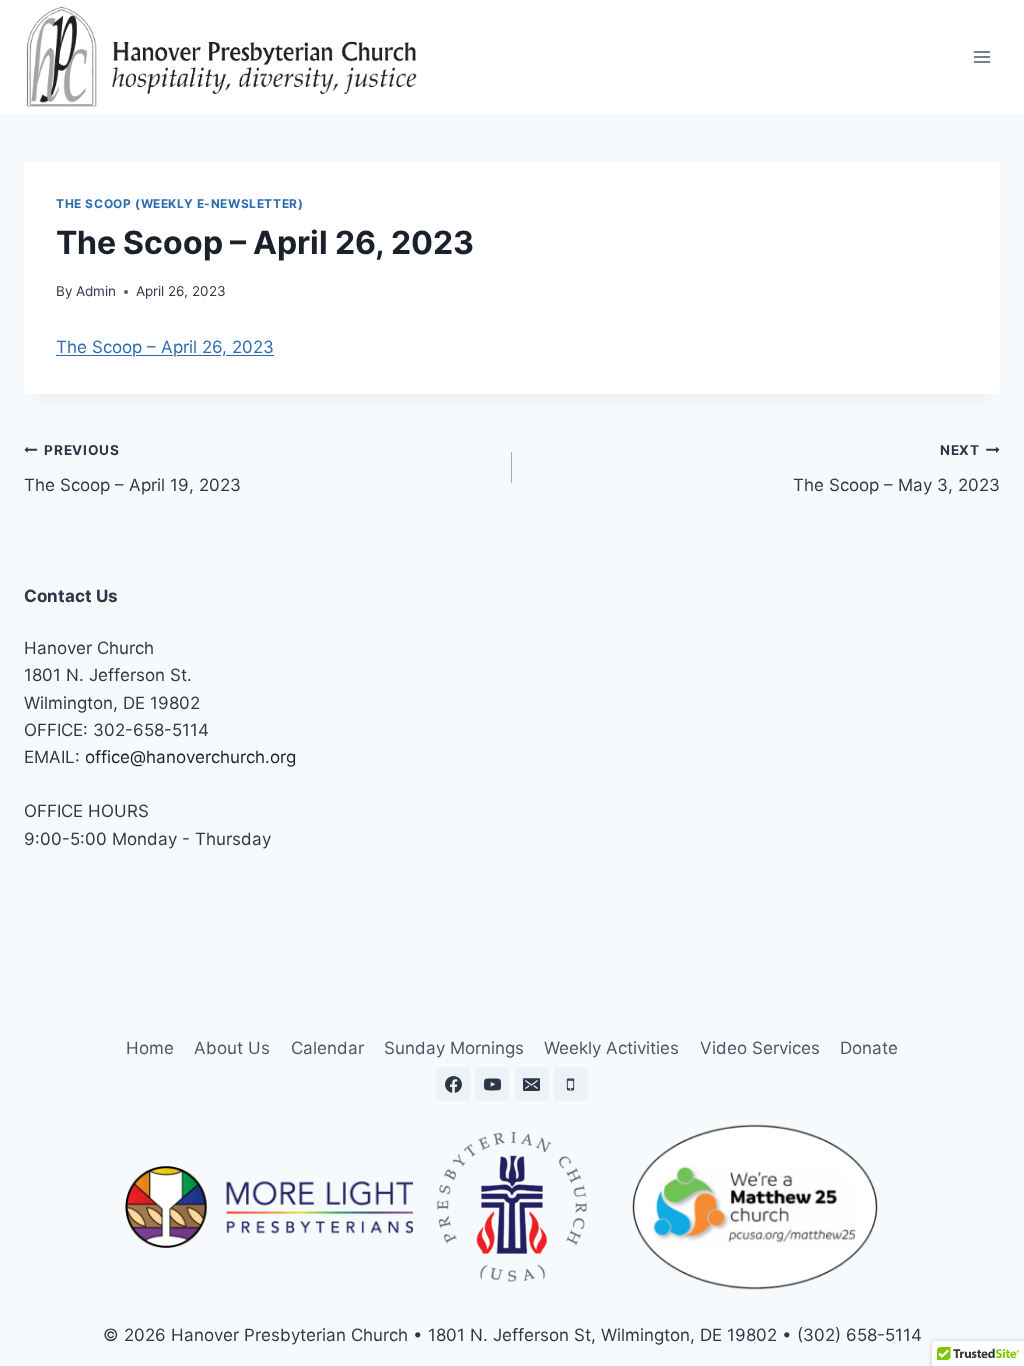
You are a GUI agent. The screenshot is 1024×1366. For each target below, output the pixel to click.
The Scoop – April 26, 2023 (165, 347)
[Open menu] (981, 56)
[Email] (532, 1084)
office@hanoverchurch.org (190, 757)
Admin (96, 291)
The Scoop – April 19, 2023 (132, 468)
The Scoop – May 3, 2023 (896, 468)
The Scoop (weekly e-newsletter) (179, 203)
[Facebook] (453, 1084)
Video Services (760, 1048)
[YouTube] (492, 1084)
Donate (869, 1048)
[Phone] (571, 1084)
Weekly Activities (611, 1048)
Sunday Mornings (454, 1048)
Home (150, 1048)
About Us (232, 1048)
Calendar (327, 1048)
